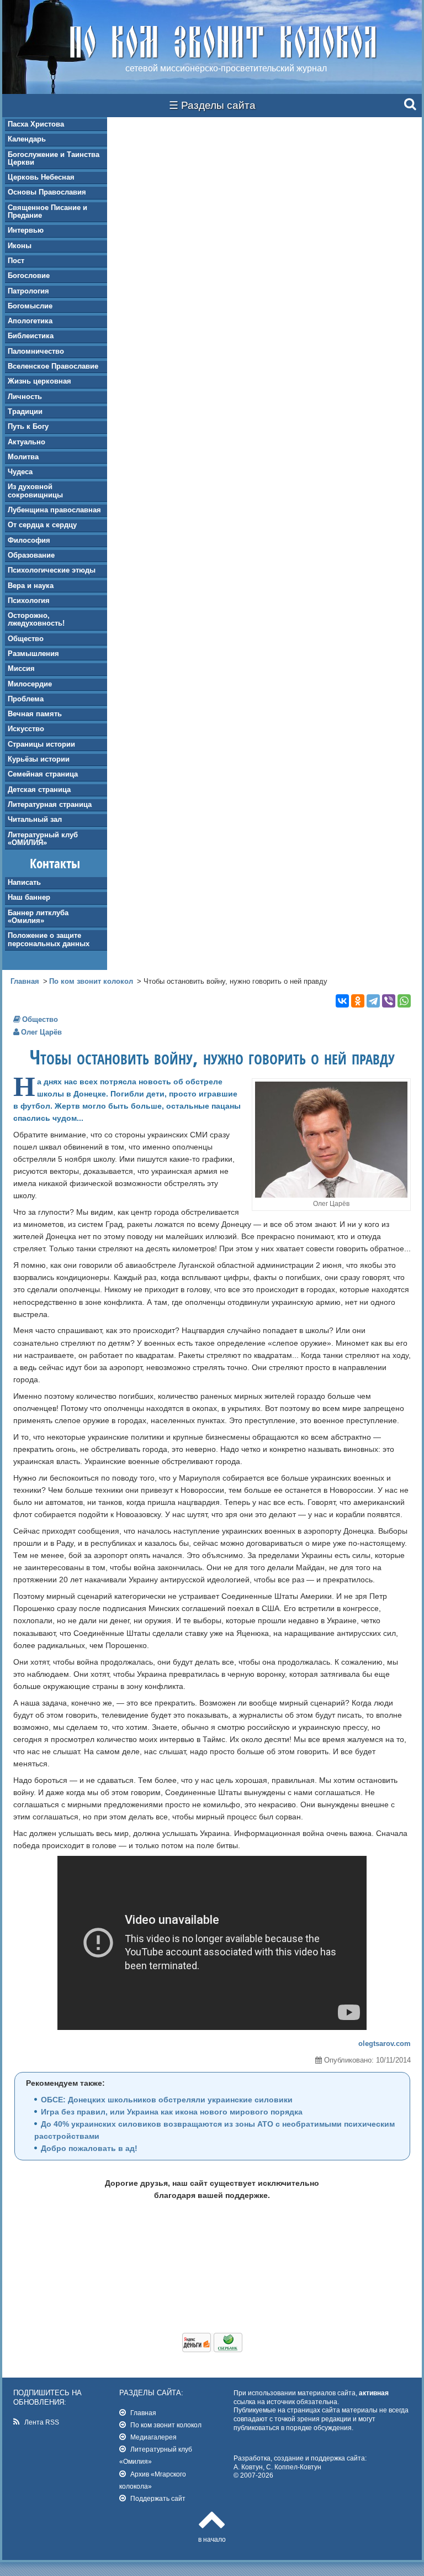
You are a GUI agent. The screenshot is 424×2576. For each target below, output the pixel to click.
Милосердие (30, 684)
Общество (26, 639)
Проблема (26, 699)
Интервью (26, 230)
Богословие (29, 276)
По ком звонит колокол (91, 981)
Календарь (27, 139)
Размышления (33, 654)
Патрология (28, 291)
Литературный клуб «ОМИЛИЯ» (43, 839)
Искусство (26, 729)
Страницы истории (41, 744)
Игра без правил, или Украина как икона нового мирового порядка (172, 2112)
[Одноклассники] (358, 1001)
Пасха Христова (36, 124)
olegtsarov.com (385, 2044)
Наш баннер (29, 897)
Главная (25, 981)
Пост (16, 261)
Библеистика (31, 336)
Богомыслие (30, 306)
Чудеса (20, 472)
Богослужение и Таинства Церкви (54, 158)
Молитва (23, 457)
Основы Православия (47, 192)
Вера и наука (31, 586)
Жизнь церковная (39, 381)
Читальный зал (35, 819)
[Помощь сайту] (212, 2349)
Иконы (20, 246)
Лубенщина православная (54, 510)
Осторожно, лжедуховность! (36, 619)
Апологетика (30, 321)
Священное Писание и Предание (47, 211)
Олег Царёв (41, 1032)
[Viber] (389, 1001)
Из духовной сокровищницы (35, 490)
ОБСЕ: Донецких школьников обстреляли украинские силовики (167, 2100)
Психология (29, 600)
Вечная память (35, 714)
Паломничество (36, 351)
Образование (31, 555)
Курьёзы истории (39, 759)
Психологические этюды (52, 570)
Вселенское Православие (53, 366)
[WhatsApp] (404, 1001)
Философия (29, 540)
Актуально (26, 442)
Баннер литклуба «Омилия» (38, 917)
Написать (24, 882)
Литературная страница (50, 804)
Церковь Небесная (41, 177)
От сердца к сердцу (42, 525)
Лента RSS (42, 2422)
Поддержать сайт (158, 2498)
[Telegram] (373, 1001)
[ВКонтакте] (342, 1001)
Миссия (21, 668)
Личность (25, 397)
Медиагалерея (153, 2437)
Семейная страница (43, 774)
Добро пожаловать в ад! (89, 2148)
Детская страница (39, 789)
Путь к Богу (28, 426)
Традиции (25, 411)
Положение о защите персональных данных (49, 939)
